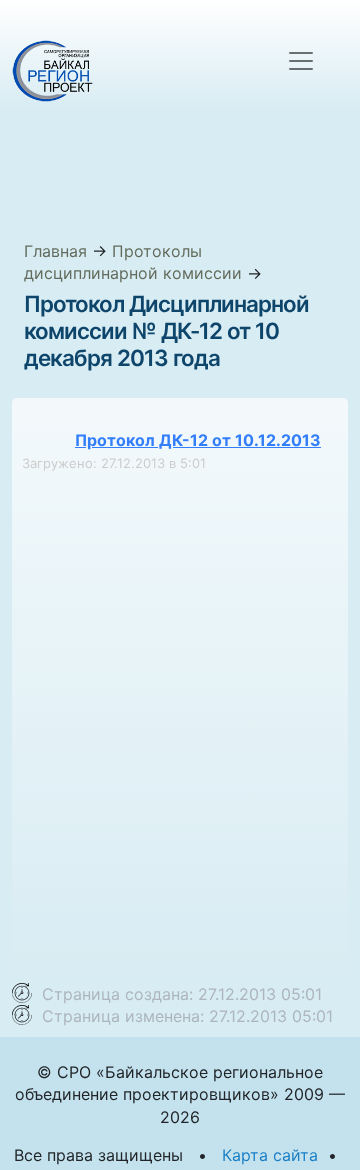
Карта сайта (270, 1155)
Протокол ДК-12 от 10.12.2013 (198, 440)
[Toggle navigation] (301, 61)
